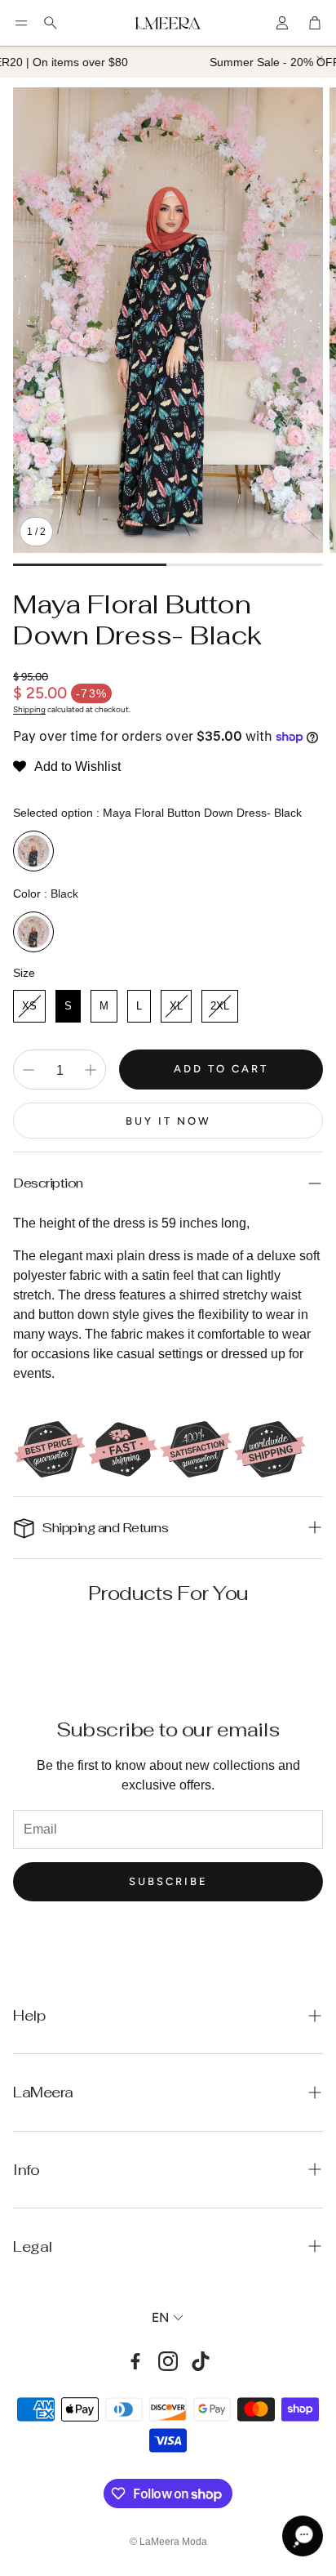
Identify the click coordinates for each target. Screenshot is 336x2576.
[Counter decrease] (29, 1070)
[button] (21, 23)
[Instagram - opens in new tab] (168, 2361)
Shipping (29, 709)
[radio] (33, 851)
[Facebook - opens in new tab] (135, 2361)
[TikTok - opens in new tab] (201, 2361)
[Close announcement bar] (320, 59)
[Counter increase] (91, 1070)
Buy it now (168, 1121)
